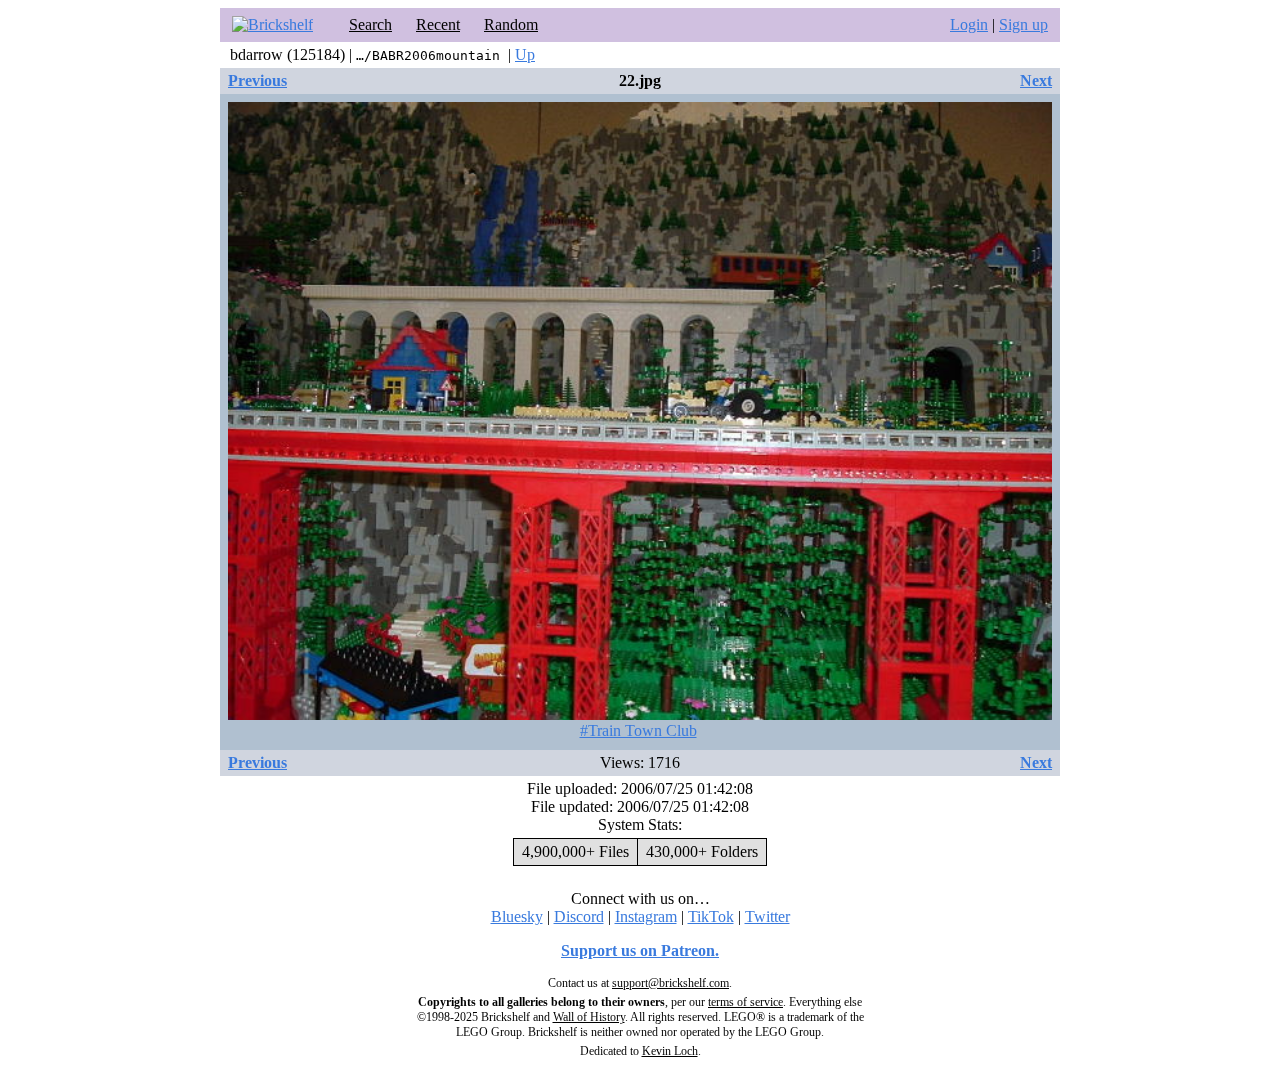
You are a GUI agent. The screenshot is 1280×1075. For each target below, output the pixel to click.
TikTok (711, 916)
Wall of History (589, 1017)
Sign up (1023, 24)
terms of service (745, 1002)
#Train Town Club (638, 730)
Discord (579, 916)
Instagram (646, 916)
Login (969, 24)
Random (511, 24)
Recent (438, 24)
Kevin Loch (670, 1051)
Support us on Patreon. (640, 950)
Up (525, 54)
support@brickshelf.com (670, 983)
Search (370, 24)
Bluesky (517, 916)
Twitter (767, 916)
